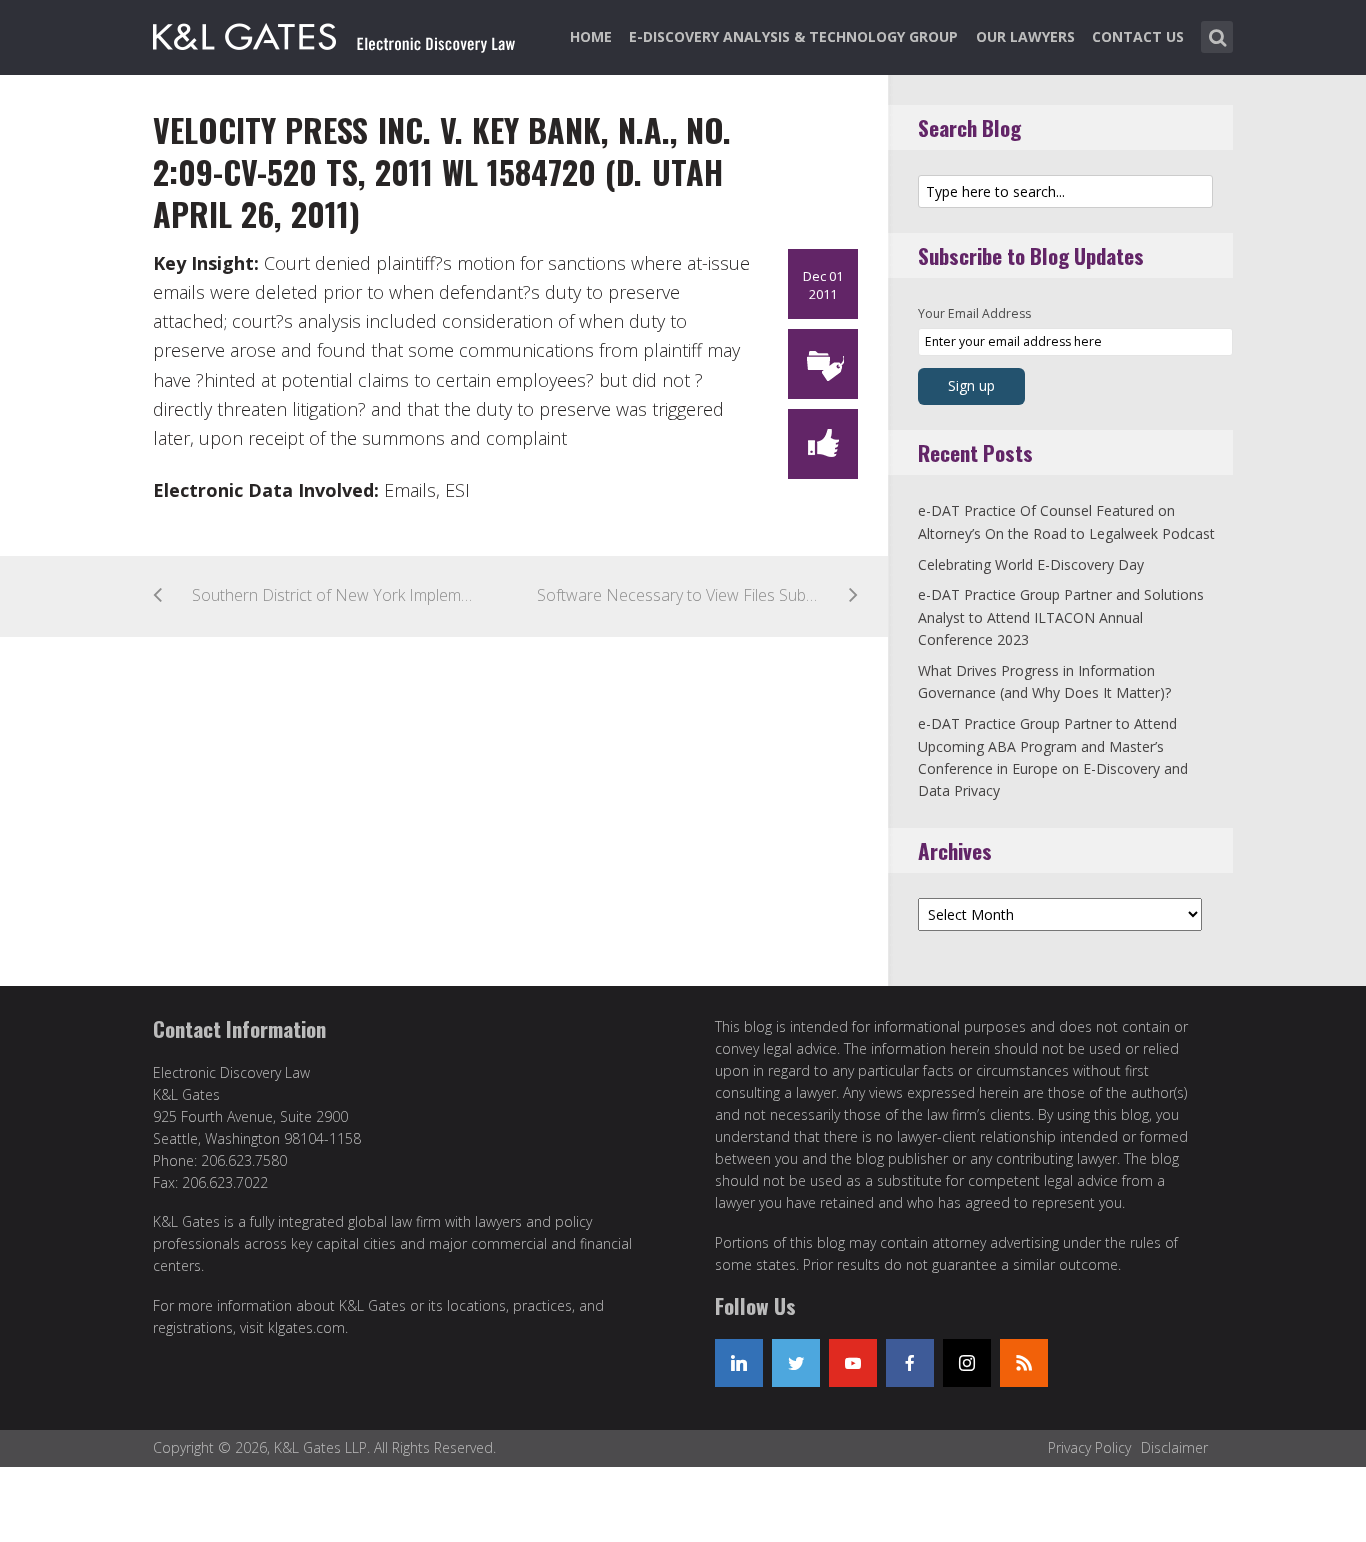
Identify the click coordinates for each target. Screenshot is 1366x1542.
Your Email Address (974, 313)
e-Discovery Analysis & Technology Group (793, 36)
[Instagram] (967, 1363)
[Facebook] (910, 1363)
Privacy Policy (1089, 1447)
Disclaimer (1174, 1447)
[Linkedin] (739, 1363)
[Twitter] (796, 1363)
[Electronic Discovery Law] (336, 33)
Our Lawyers (1025, 36)
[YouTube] (853, 1363)
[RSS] (1024, 1363)
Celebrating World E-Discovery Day (1031, 564)
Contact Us (1138, 36)
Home (591, 36)
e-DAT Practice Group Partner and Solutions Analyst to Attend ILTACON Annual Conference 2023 (1061, 617)
